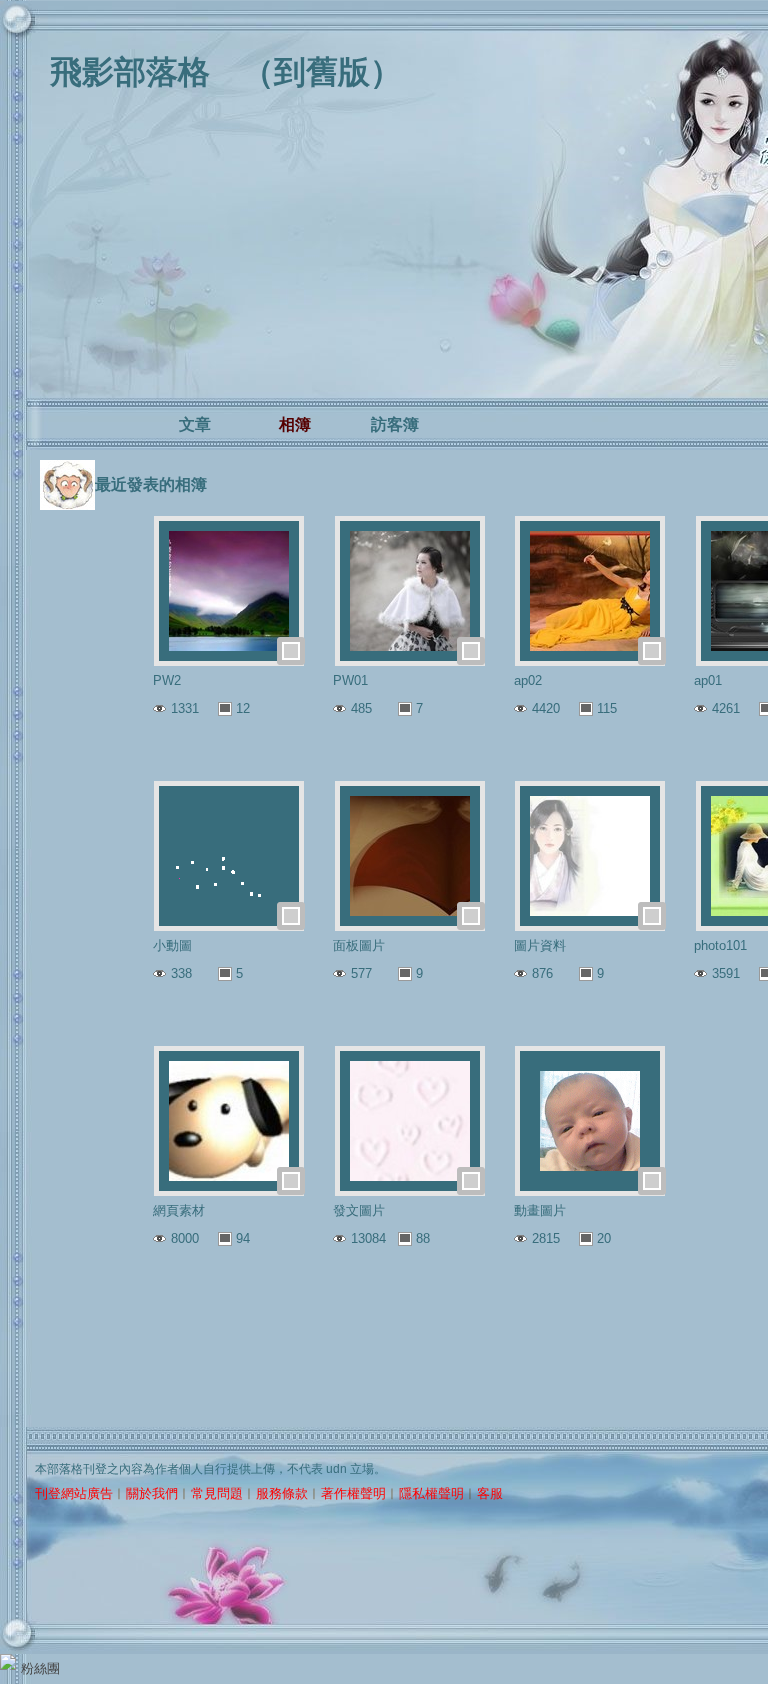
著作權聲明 (353, 1493)
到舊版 (322, 72)
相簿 (295, 424)
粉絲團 (40, 1668)
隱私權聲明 (431, 1493)
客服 (490, 1493)
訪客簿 (395, 424)
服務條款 (282, 1493)
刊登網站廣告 (74, 1493)
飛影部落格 (130, 72)
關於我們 (152, 1493)
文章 (195, 424)
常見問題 (217, 1493)
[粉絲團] (8, 1662)
